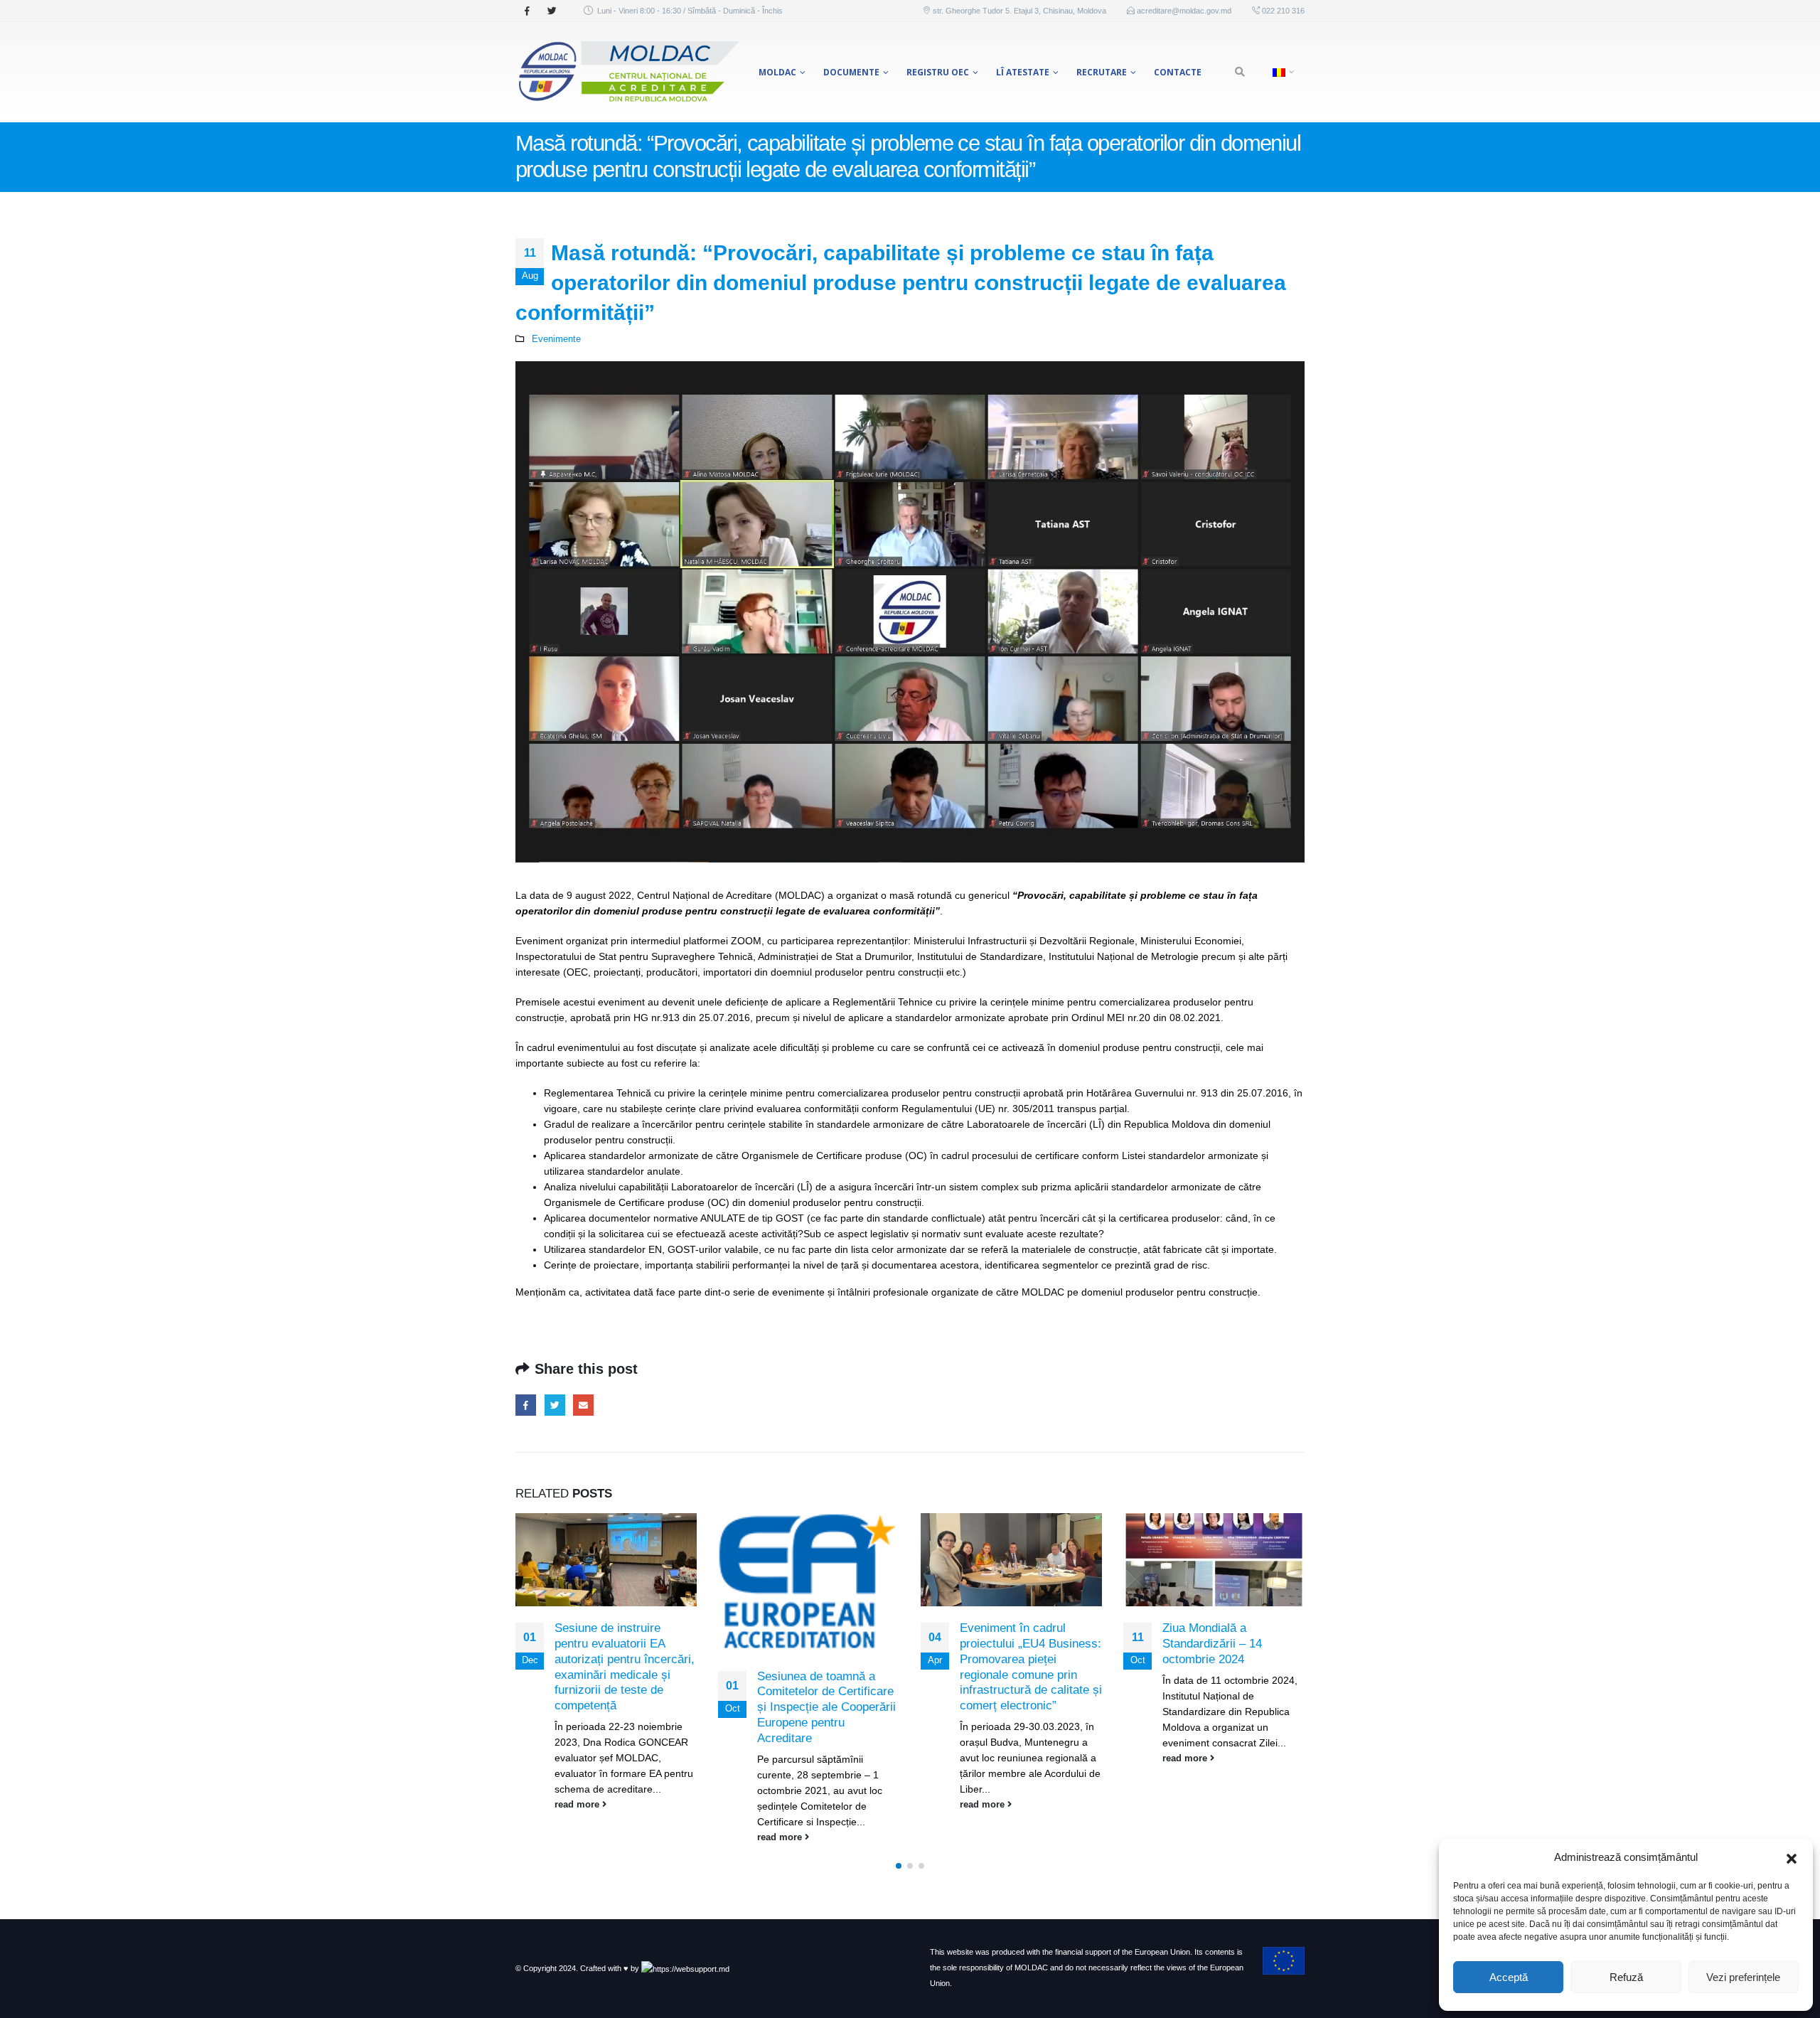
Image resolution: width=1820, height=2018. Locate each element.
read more (578, 1805)
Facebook (526, 1405)
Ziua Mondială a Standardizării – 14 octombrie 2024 (1212, 1644)
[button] (1792, 1857)
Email (583, 1405)
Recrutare (1102, 72)
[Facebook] (527, 11)
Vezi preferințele (1743, 1977)
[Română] (1281, 72)
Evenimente (556, 339)
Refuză (1626, 1977)
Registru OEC (938, 72)
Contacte (1178, 72)
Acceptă (1509, 1977)
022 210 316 (1282, 11)
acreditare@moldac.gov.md (1184, 11)
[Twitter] (552, 11)
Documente (851, 72)
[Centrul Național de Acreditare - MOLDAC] (627, 72)
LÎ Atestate (1023, 72)
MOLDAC (777, 72)
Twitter (555, 1405)
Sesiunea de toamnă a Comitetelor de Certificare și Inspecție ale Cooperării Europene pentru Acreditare (826, 1707)
